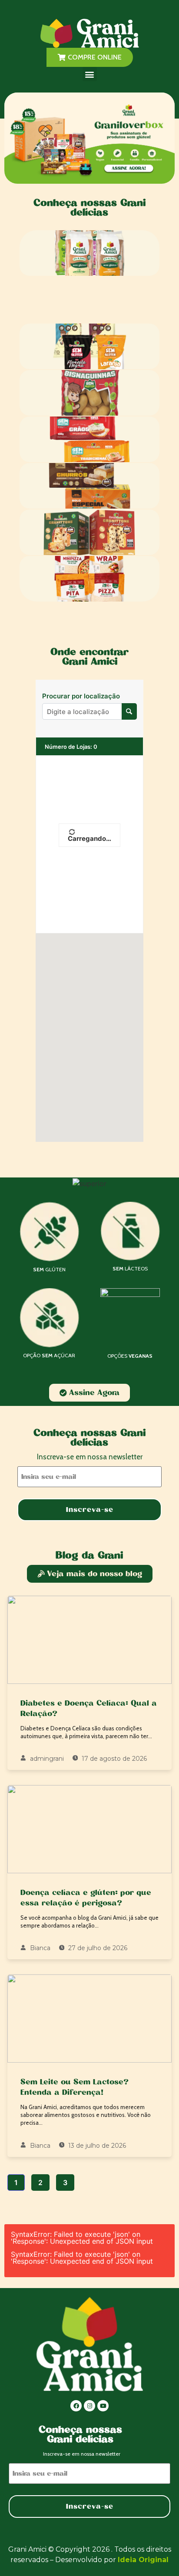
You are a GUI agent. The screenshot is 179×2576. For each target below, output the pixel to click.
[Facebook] (76, 2406)
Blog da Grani (89, 1555)
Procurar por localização (81, 696)
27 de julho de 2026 (97, 1948)
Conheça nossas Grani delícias (89, 207)
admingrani (46, 1759)
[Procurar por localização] (129, 711)
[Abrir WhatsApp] (157, 2554)
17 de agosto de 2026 (113, 1759)
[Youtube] (103, 2406)
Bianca (39, 1948)
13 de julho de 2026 (96, 2146)
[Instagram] (89, 2406)
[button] (90, 74)
